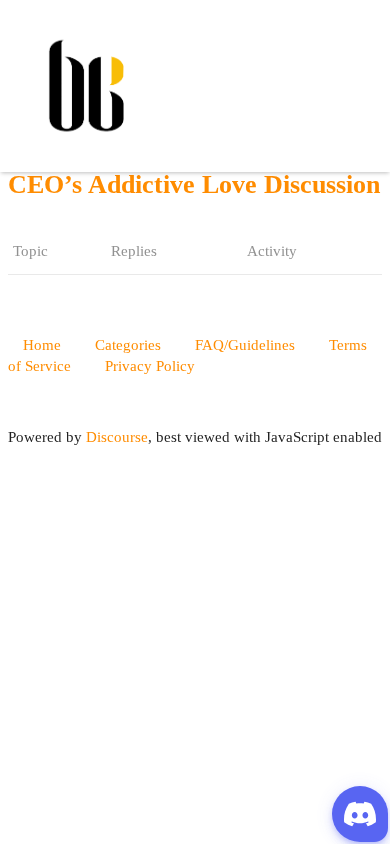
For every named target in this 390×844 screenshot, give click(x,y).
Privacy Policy (150, 366)
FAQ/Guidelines (245, 345)
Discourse (117, 437)
